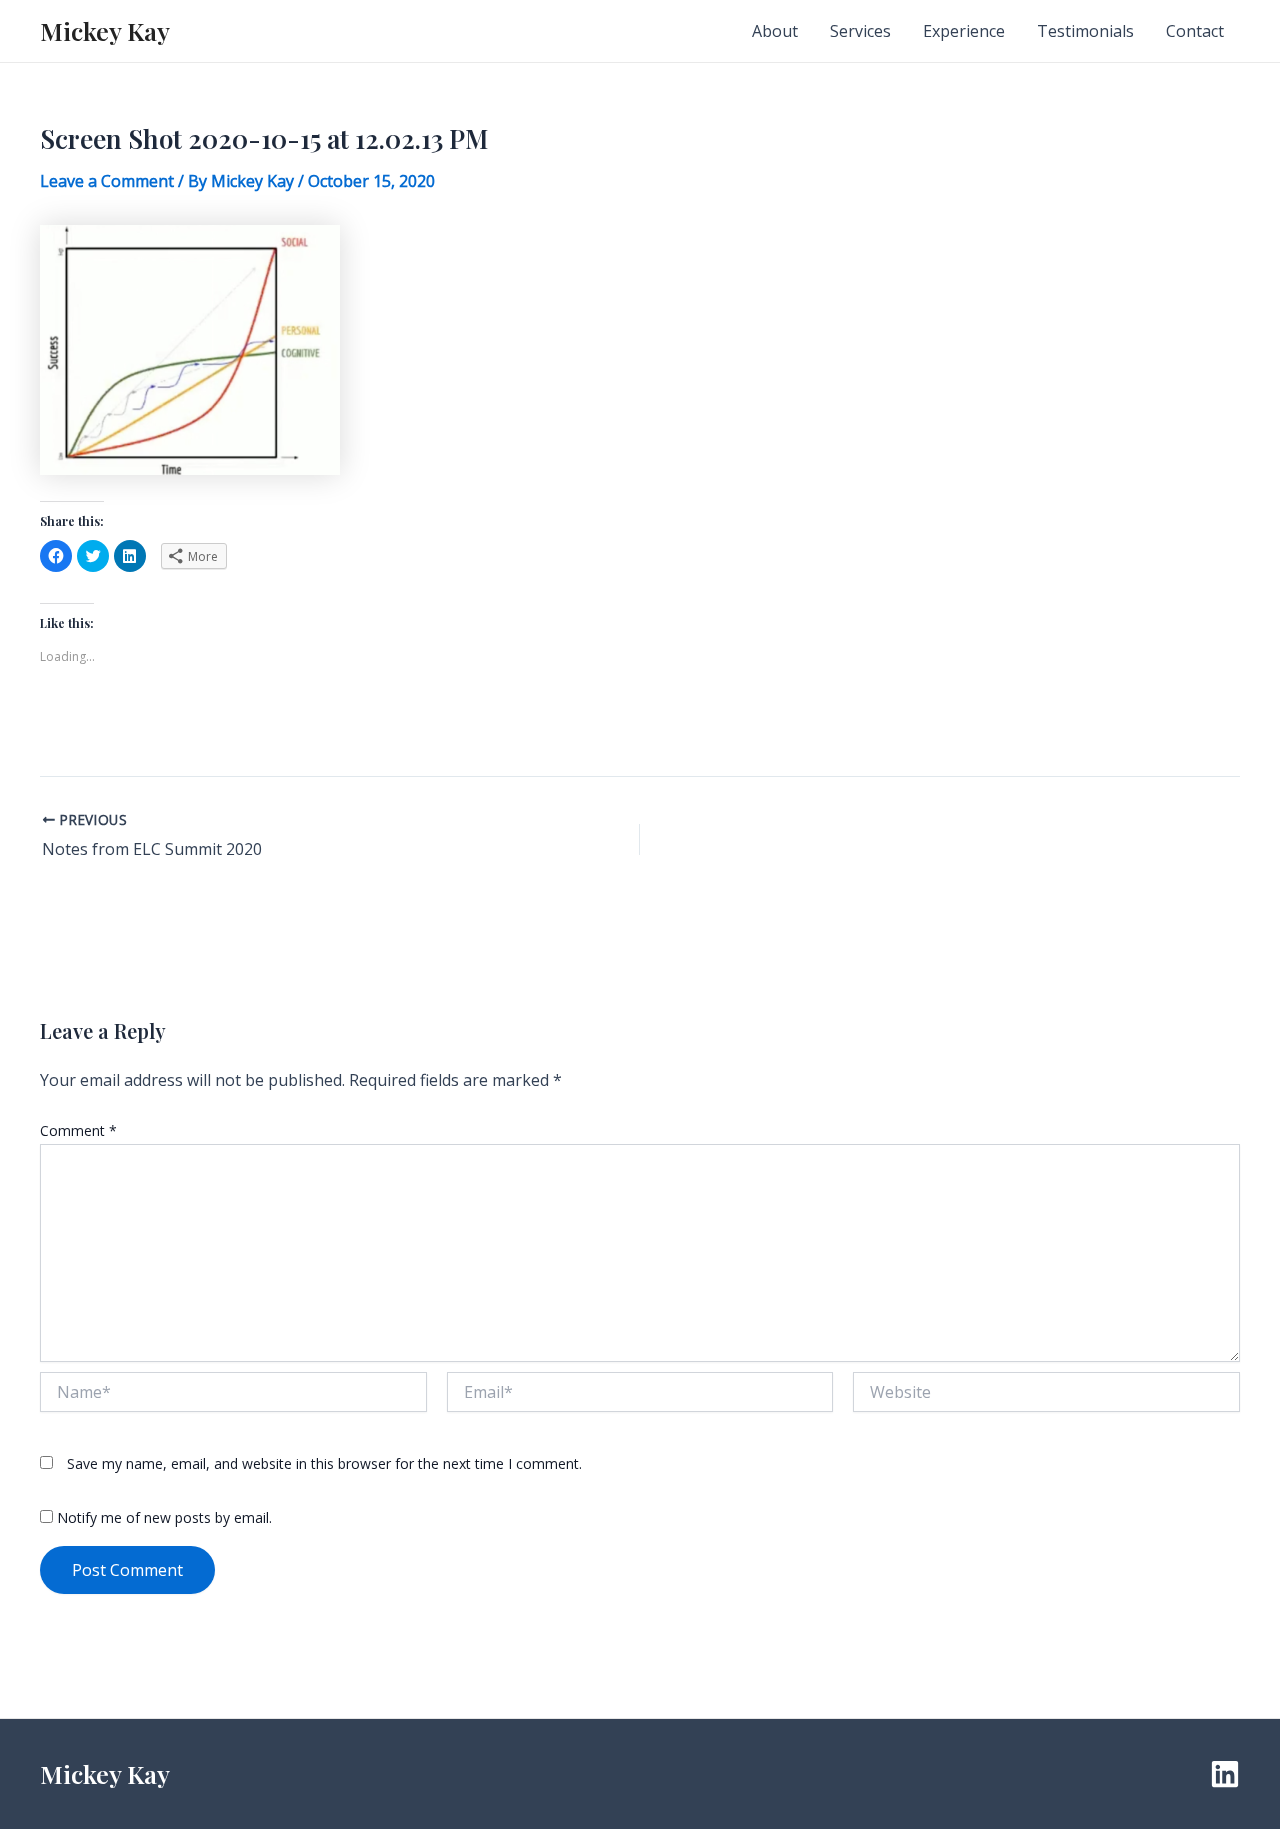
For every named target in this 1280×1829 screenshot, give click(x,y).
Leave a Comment (107, 181)
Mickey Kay (105, 30)
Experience (964, 31)
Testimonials (1085, 31)
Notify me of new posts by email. (164, 1517)
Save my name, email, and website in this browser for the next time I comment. (324, 1463)
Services (860, 31)
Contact (1195, 31)
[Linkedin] (1225, 1774)
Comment (78, 1130)
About (775, 31)
